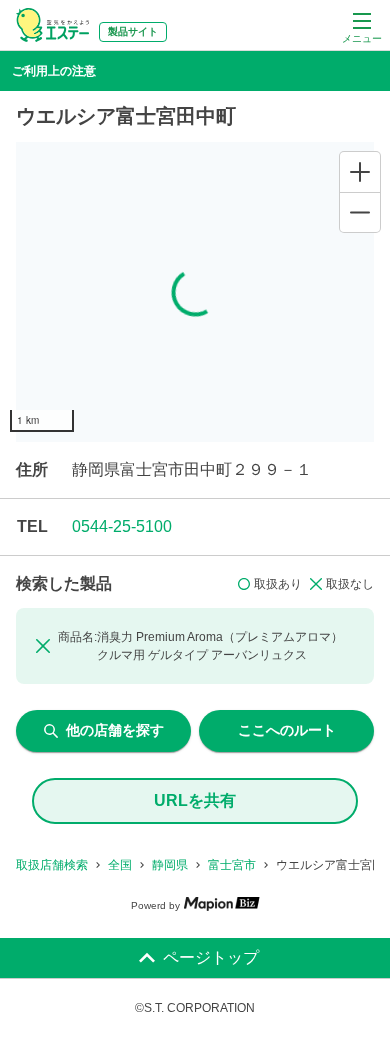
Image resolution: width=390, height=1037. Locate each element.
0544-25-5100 (122, 526)
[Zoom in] (360, 172)
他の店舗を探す (115, 730)
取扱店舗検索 (52, 865)
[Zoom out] (360, 212)
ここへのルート (287, 730)
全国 (120, 865)
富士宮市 (232, 865)
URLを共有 (195, 800)
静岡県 (170, 865)
